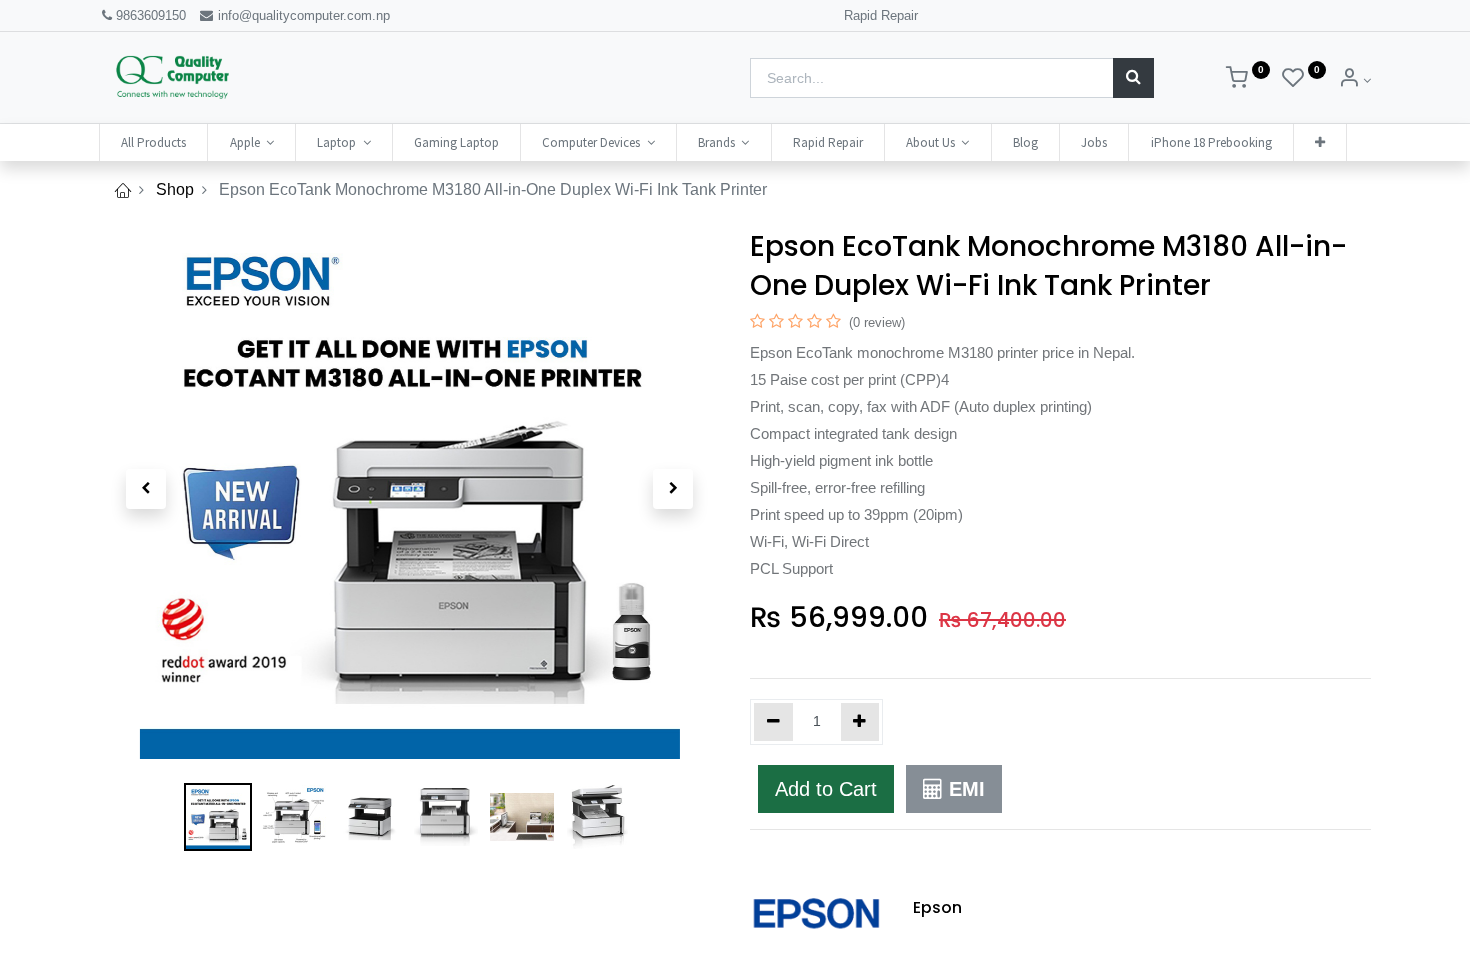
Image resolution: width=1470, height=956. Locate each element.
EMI (964, 789)
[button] (1320, 142)
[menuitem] (153, 142)
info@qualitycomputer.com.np (302, 15)
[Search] (1133, 78)
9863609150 (151, 15)
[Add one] (860, 722)
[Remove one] (773, 722)
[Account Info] (1354, 80)
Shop (175, 189)
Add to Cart (826, 789)
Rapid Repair (881, 15)
